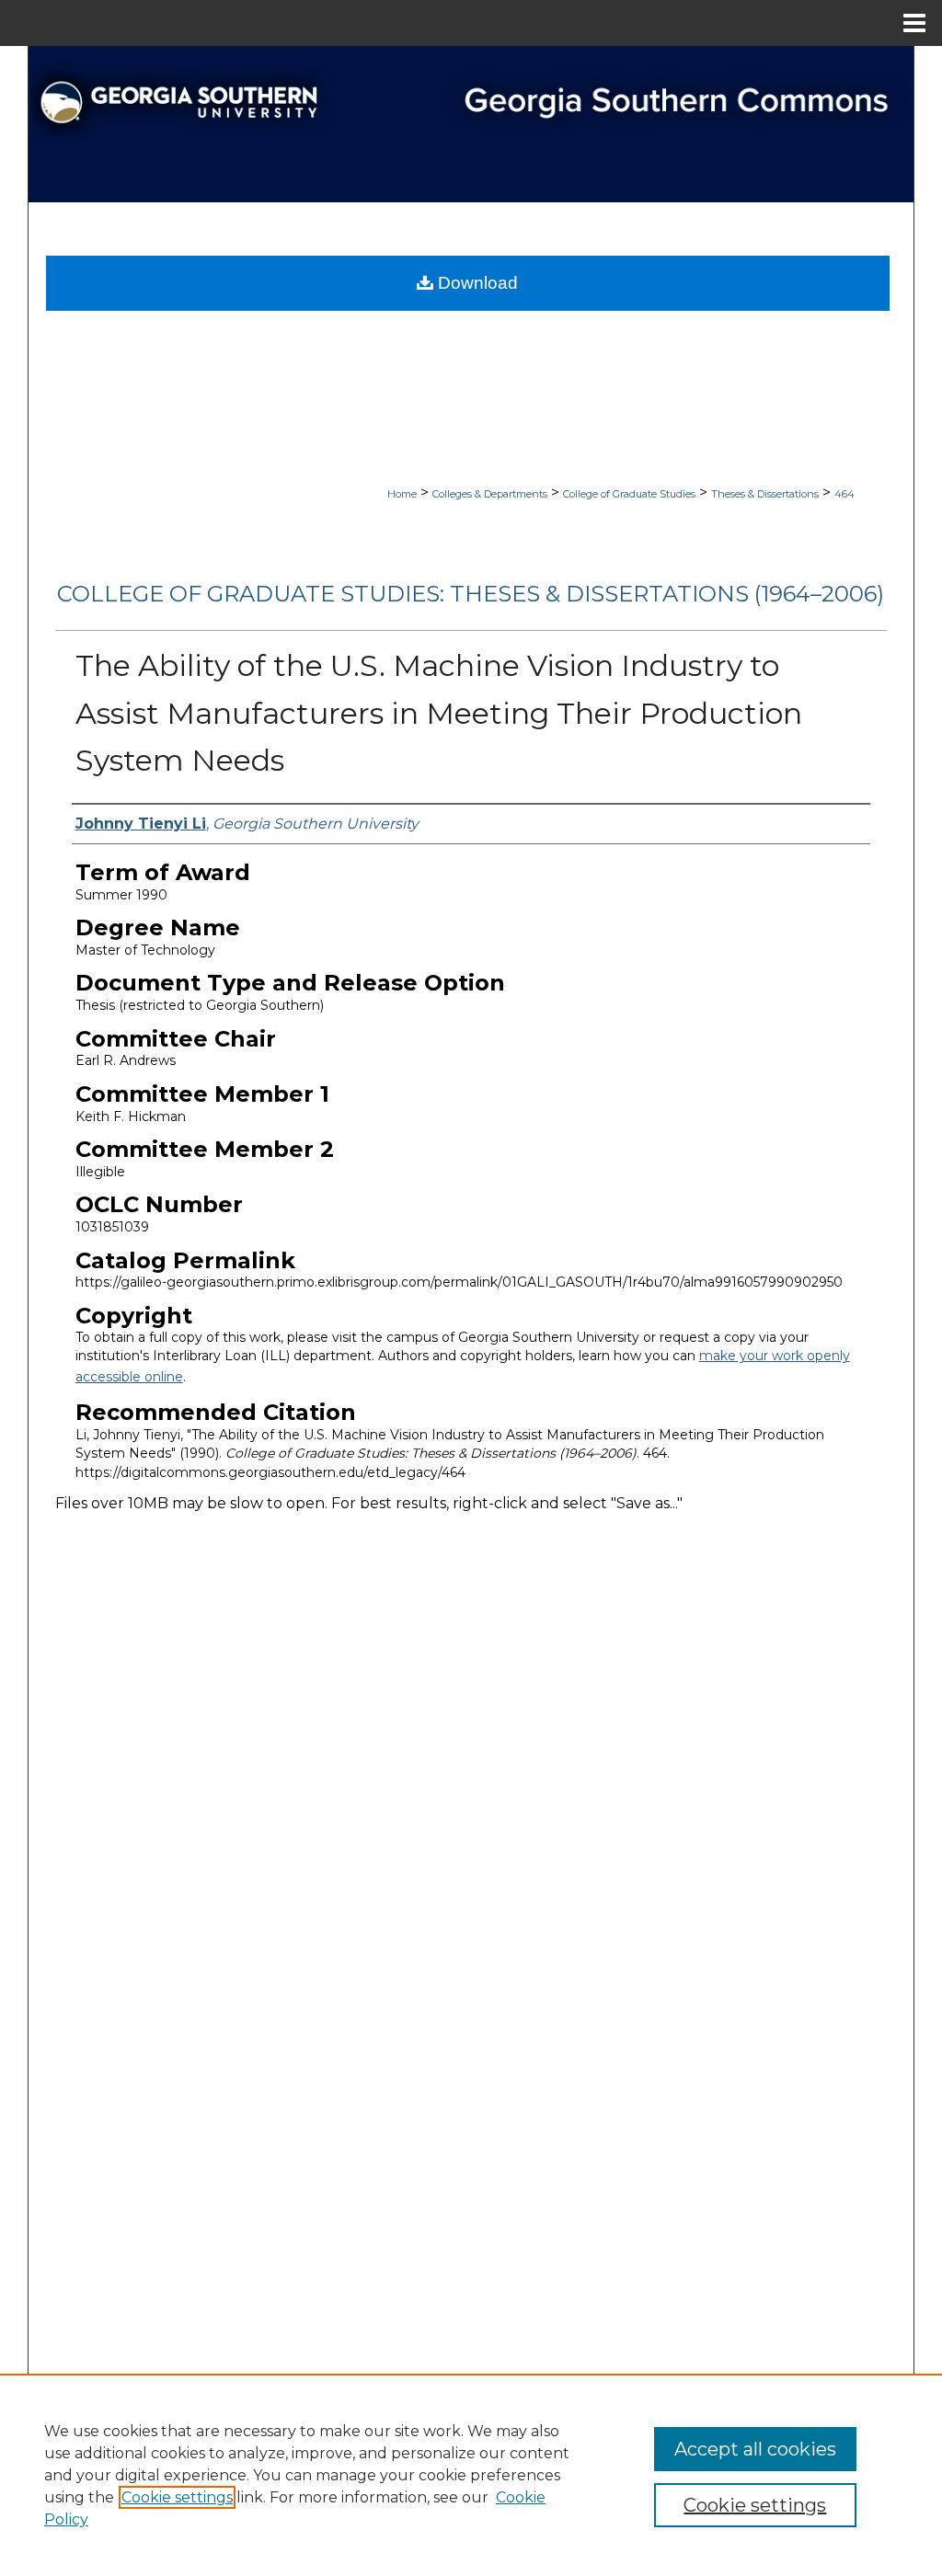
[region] (471, 2475)
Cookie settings (177, 2497)
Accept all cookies (755, 2449)
